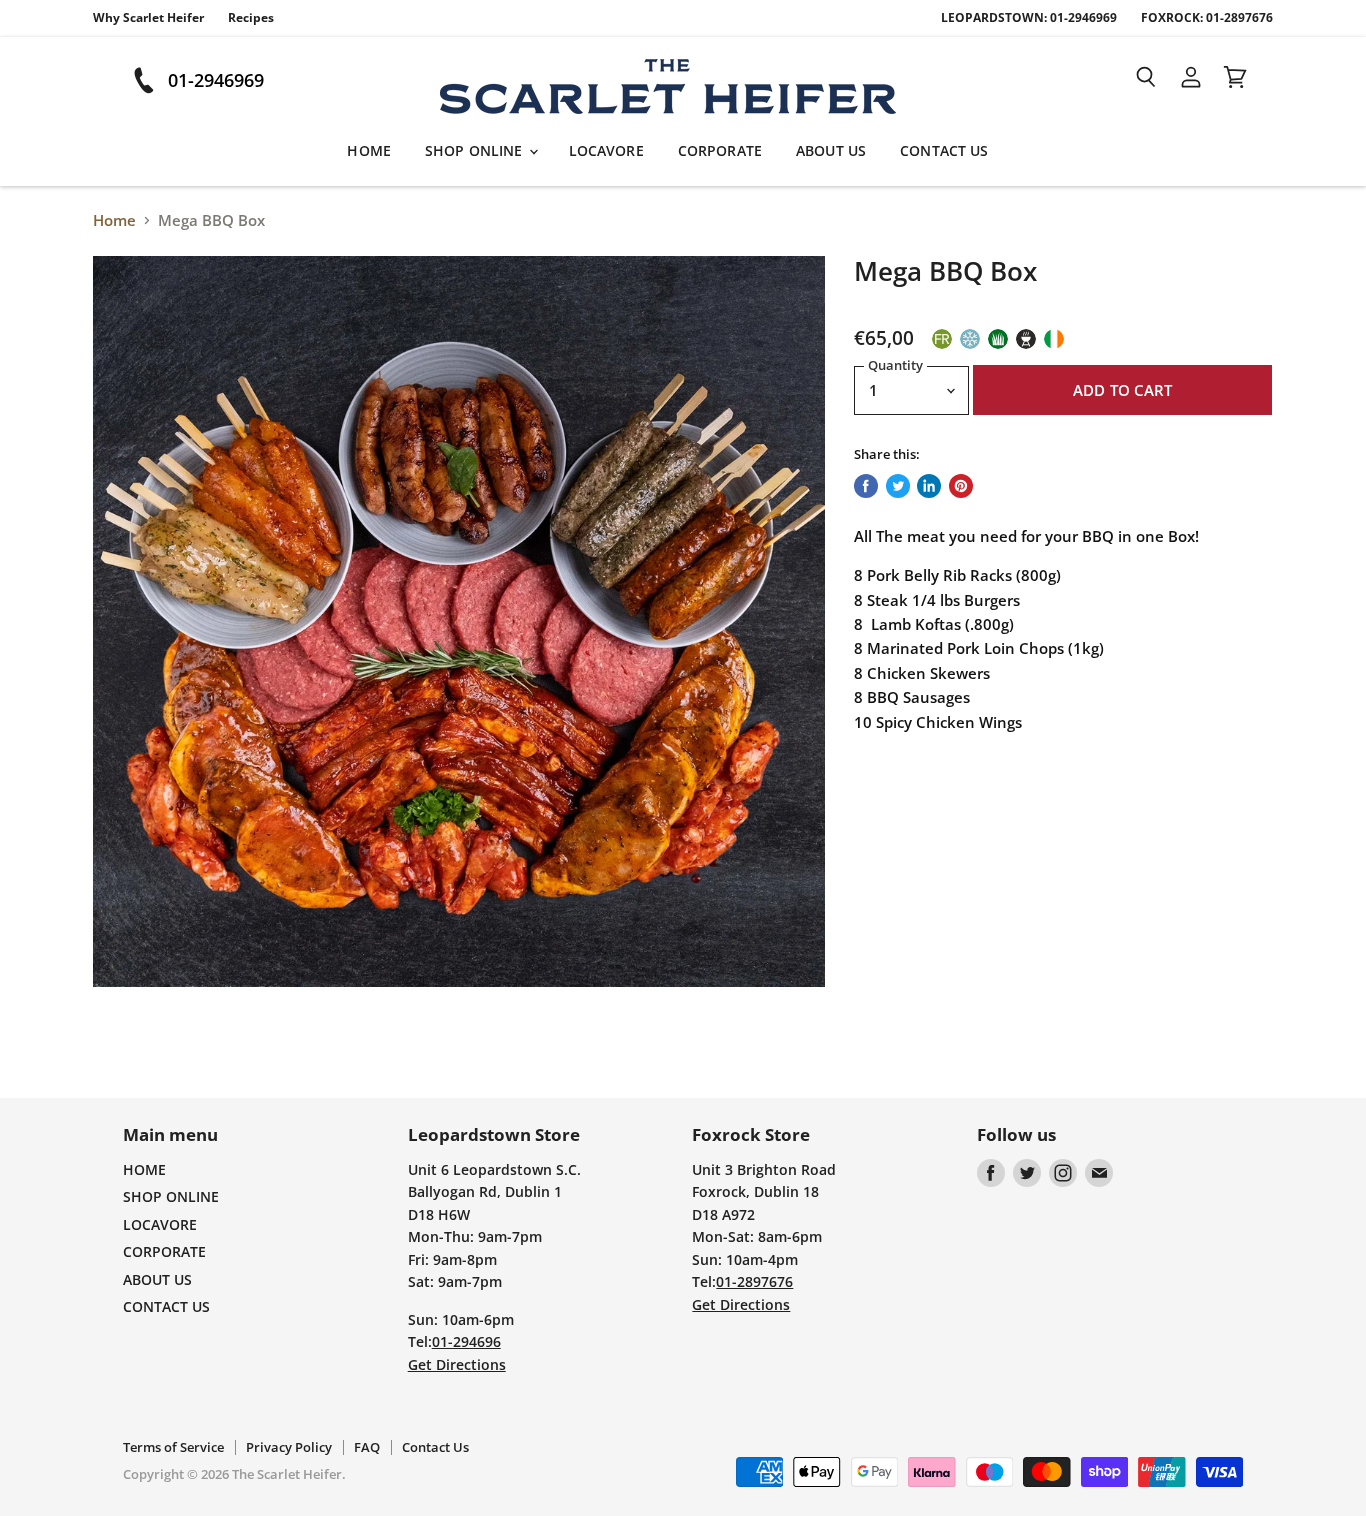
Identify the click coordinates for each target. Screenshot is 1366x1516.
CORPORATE (720, 150)
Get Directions (457, 1364)
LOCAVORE (606, 150)
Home (114, 220)
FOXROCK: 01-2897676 (1207, 18)
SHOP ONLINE (476, 150)
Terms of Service (173, 1447)
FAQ (367, 1447)
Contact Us (435, 1447)
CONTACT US (944, 150)
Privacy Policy (289, 1447)
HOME (369, 150)
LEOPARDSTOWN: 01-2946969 (1029, 18)
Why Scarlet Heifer (148, 18)
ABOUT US (831, 150)
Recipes (251, 18)
